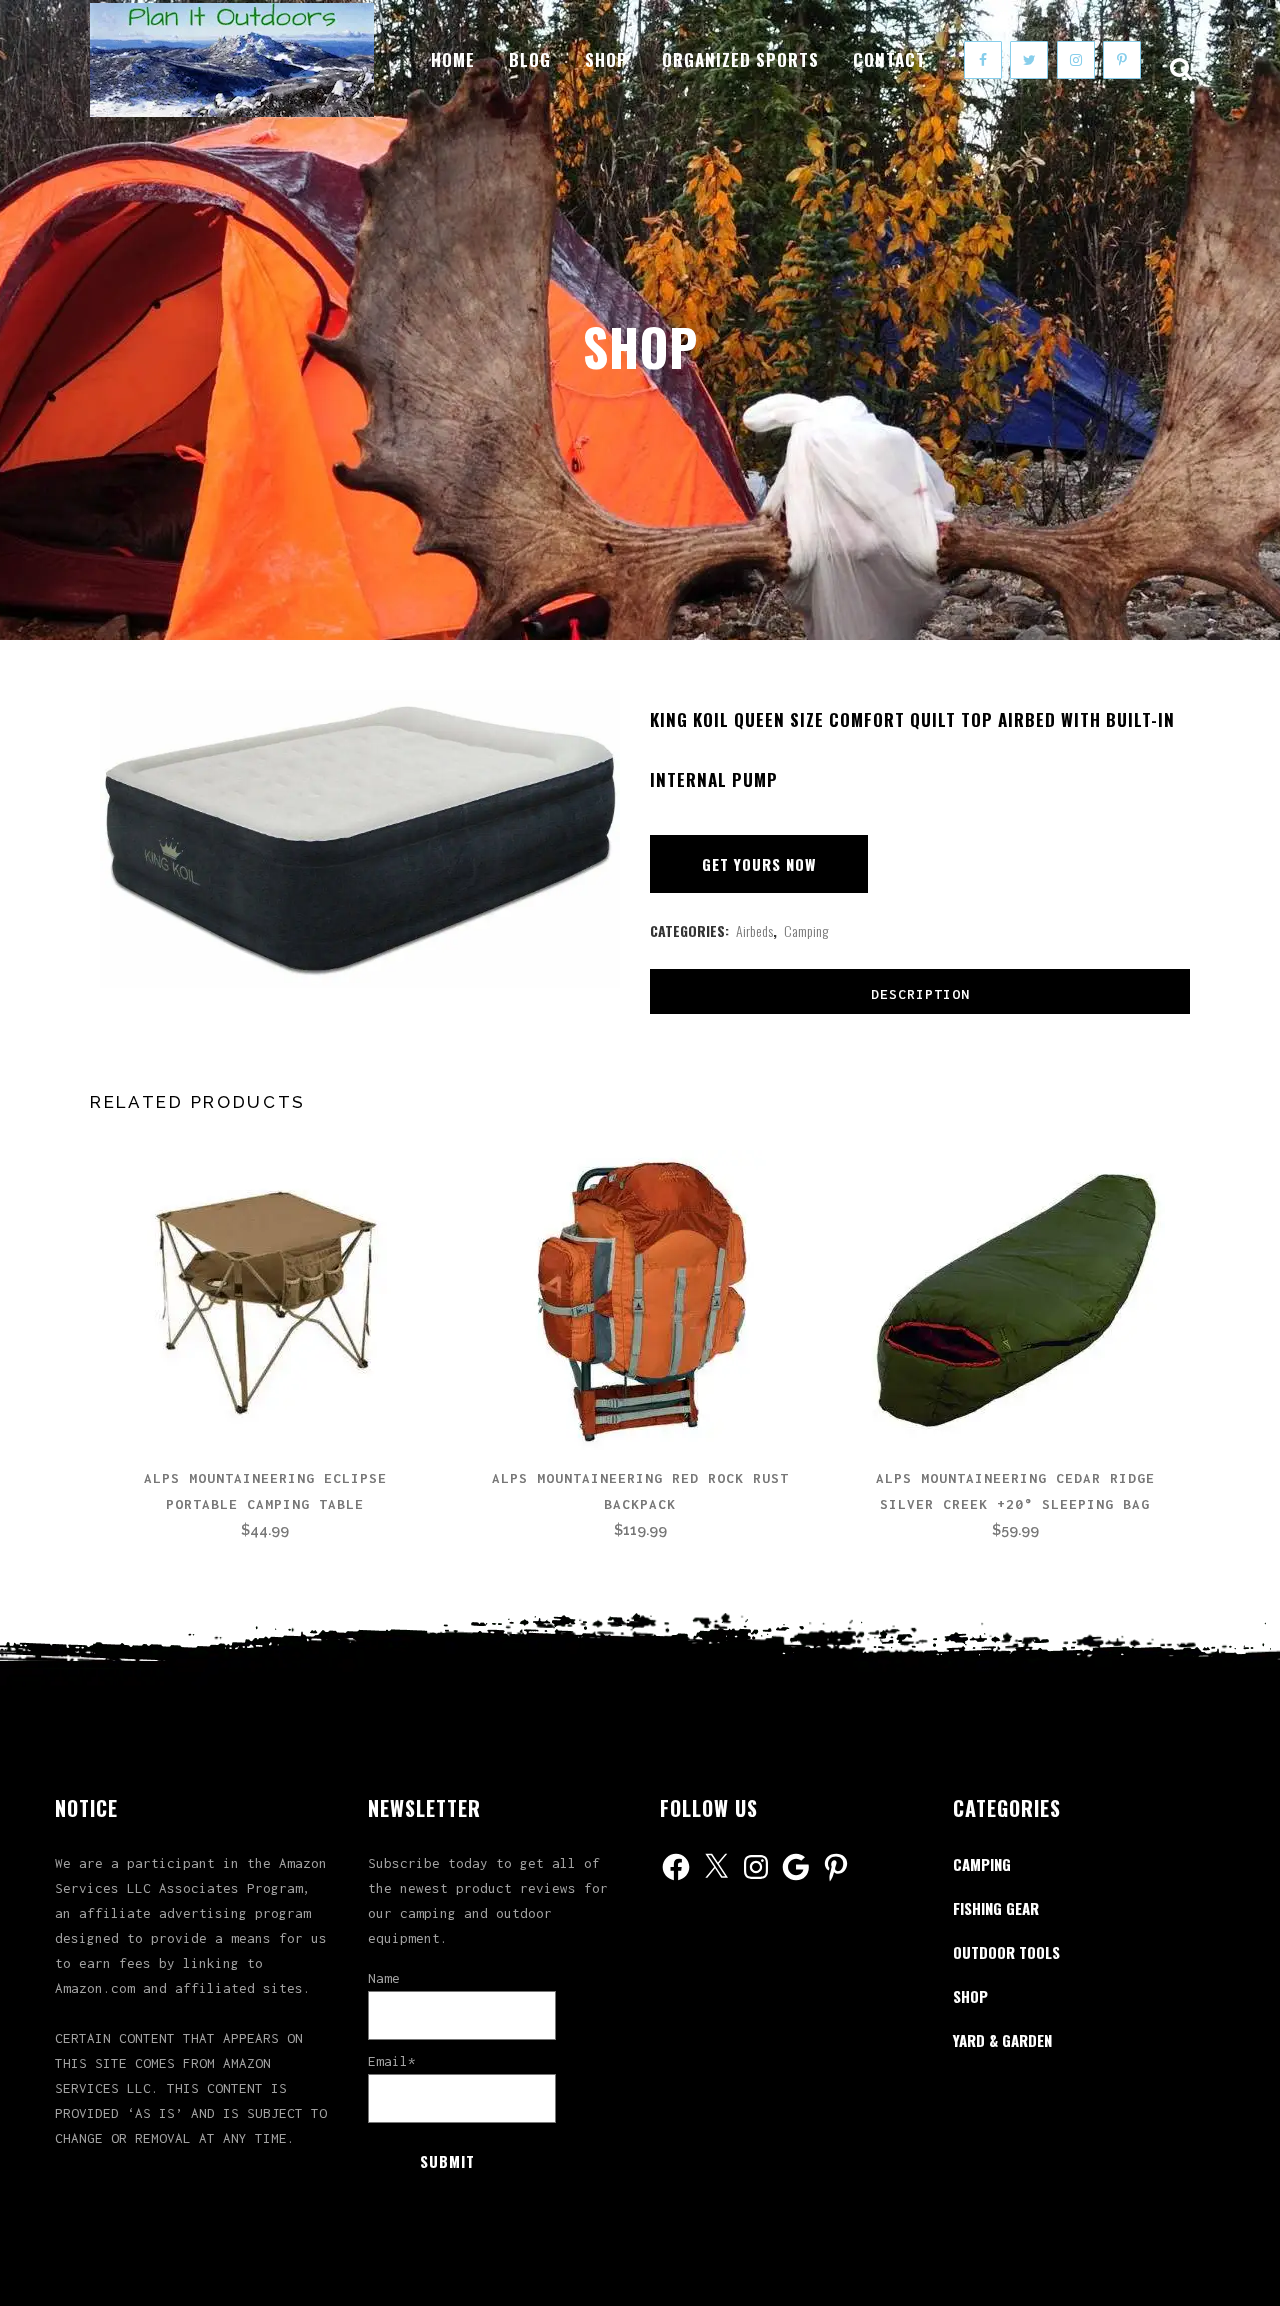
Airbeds (754, 930)
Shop (970, 1996)
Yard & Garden (1002, 2040)
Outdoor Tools (1006, 1952)
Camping (806, 930)
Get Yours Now (759, 864)
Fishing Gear (996, 1908)
